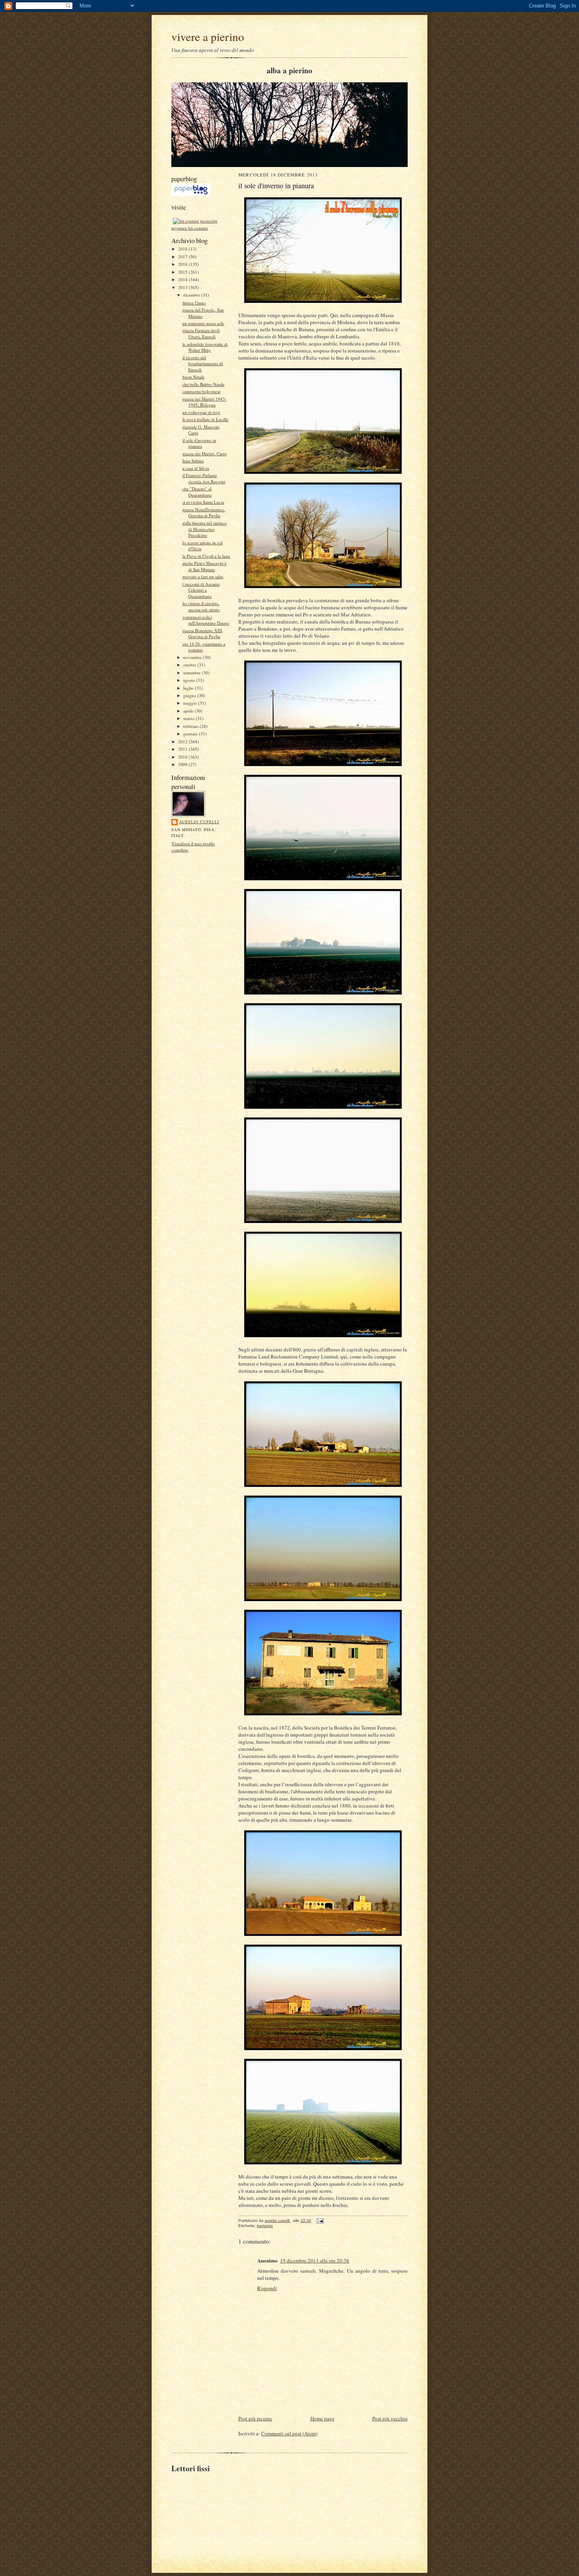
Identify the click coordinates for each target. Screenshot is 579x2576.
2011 (183, 749)
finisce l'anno (194, 303)
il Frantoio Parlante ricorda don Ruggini (204, 478)
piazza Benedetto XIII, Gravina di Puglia (203, 634)
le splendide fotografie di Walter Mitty (205, 347)
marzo (189, 718)
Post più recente (255, 2418)
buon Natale (193, 377)
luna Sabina (193, 461)
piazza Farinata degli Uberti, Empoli (201, 333)
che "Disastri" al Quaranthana (197, 492)
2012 (183, 741)
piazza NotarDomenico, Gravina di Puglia (204, 513)
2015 (183, 272)
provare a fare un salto (203, 576)
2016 (183, 264)
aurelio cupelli (199, 822)
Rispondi (267, 2288)
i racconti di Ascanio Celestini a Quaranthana (201, 590)
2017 (183, 257)
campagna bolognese (201, 391)
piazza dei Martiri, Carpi (204, 454)
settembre (192, 673)
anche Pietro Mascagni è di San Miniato (204, 566)
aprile (189, 711)
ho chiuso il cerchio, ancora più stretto (201, 606)
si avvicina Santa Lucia (203, 502)
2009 (183, 764)
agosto (190, 680)
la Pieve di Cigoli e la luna (206, 556)
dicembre (192, 295)
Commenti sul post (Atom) (289, 2433)
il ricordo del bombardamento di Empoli (203, 364)
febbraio (191, 726)
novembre (193, 657)
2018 (183, 249)
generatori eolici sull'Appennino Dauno (206, 620)
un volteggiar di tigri (201, 412)
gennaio (191, 734)
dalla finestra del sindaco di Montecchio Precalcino (205, 529)
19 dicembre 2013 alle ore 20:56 (315, 2260)
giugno (190, 695)
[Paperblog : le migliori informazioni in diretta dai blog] (191, 194)
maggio (191, 703)
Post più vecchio (390, 2418)
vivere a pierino (208, 36)
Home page (322, 2418)
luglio (189, 688)
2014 (183, 279)
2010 (183, 757)
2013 (183, 287)
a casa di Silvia (196, 468)
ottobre (190, 665)
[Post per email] (320, 2221)
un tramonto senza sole (203, 323)
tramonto (265, 2226)
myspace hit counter (190, 228)
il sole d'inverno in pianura (199, 443)
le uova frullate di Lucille (205, 419)
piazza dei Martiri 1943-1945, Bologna (204, 402)
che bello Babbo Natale (203, 384)
